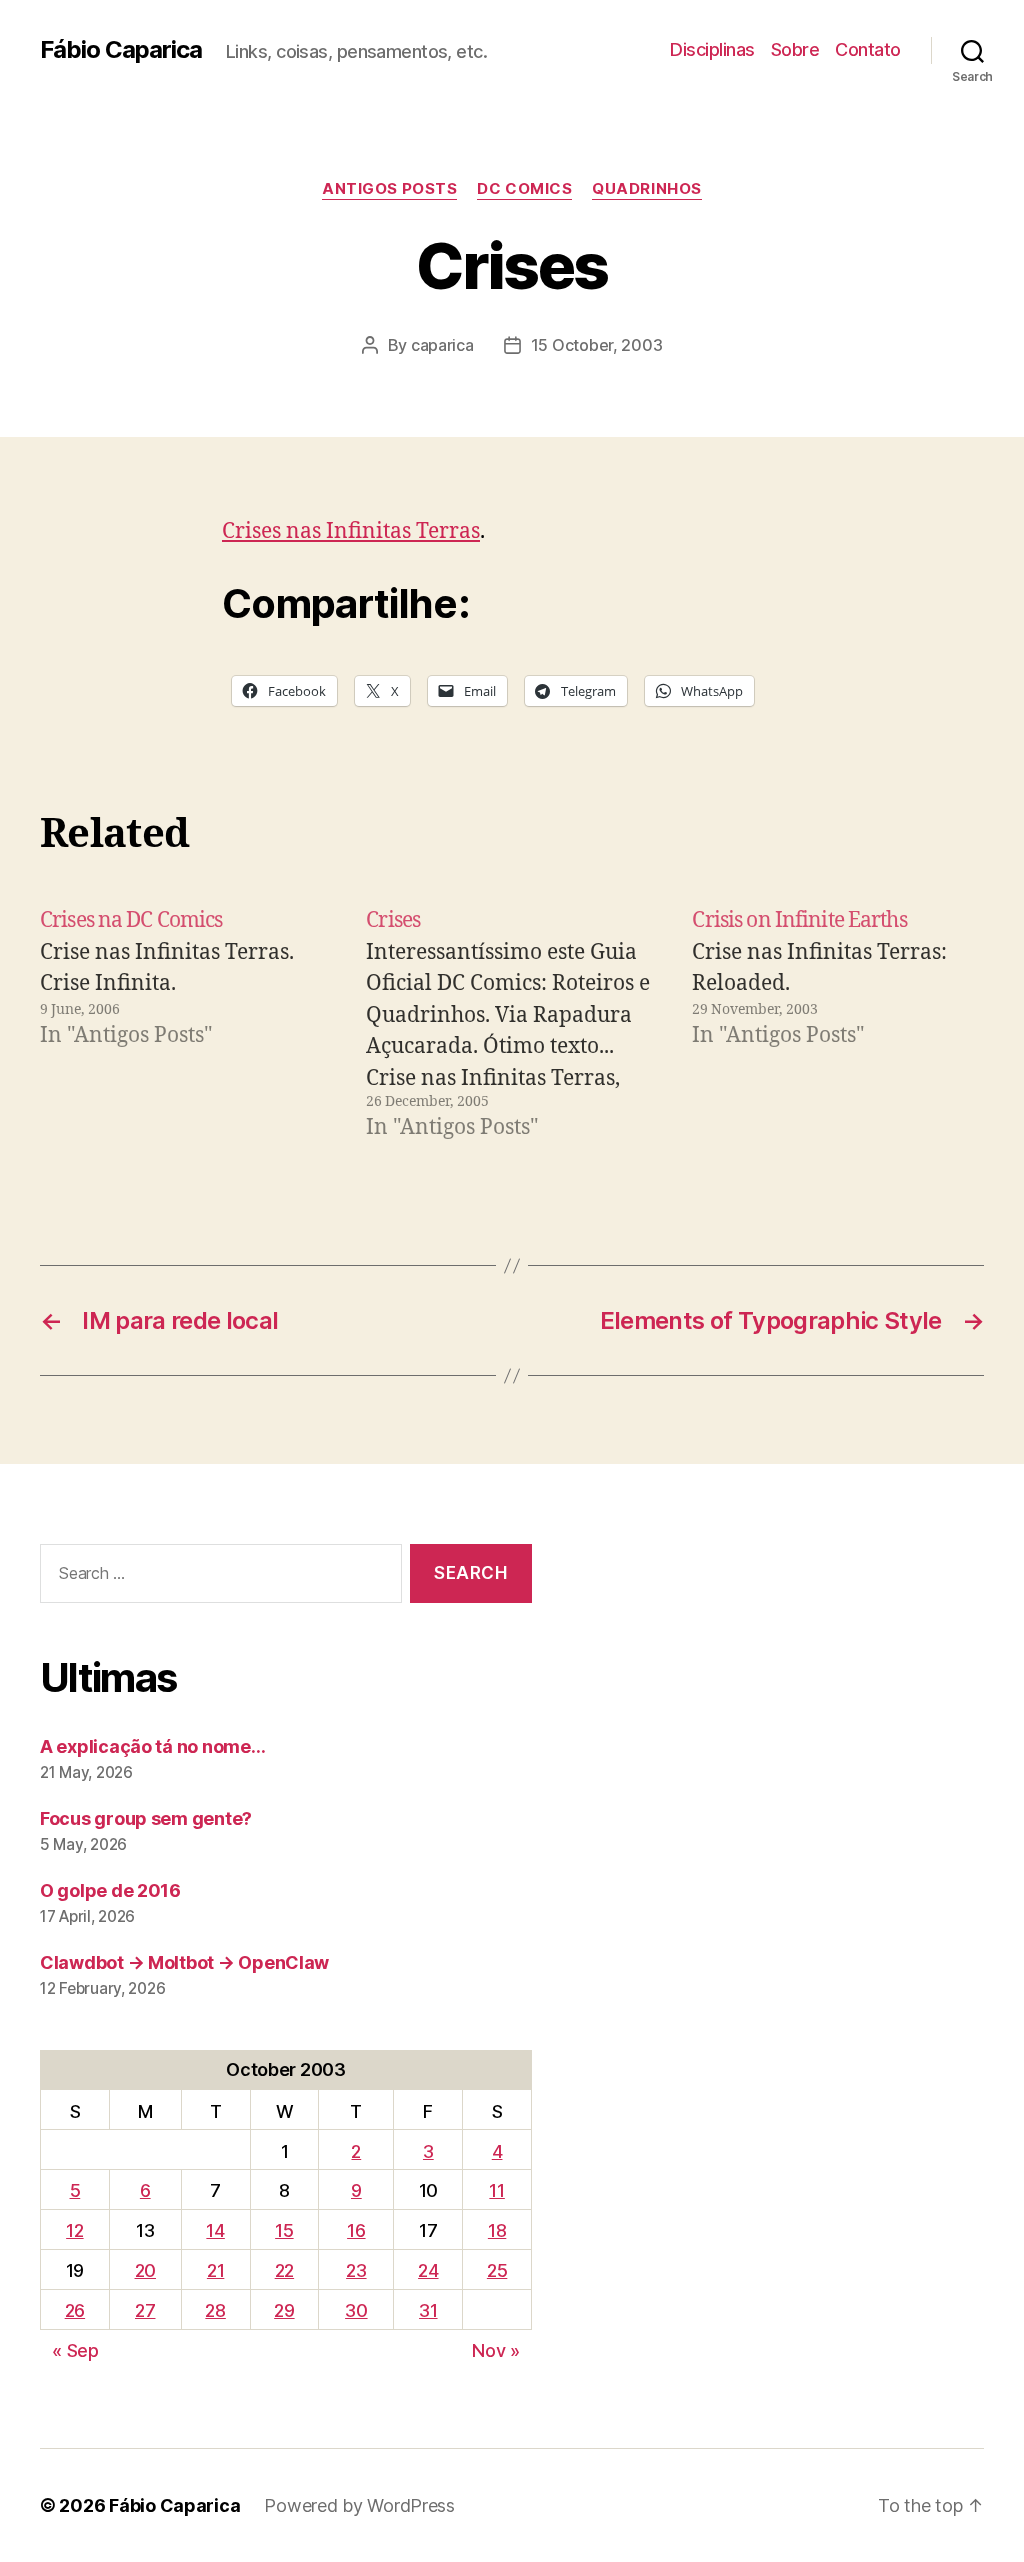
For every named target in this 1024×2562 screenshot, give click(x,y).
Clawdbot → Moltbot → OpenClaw (184, 1962)
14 (215, 2230)
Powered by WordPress (359, 2505)
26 (75, 2310)
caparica (442, 345)
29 (284, 2310)
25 (497, 2270)
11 (496, 2190)
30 (356, 2310)
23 (356, 2270)
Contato (868, 49)
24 (428, 2270)
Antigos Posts (389, 189)
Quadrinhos (647, 189)
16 (356, 2230)
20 (145, 2270)
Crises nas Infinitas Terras (351, 531)
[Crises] (512, 1024)
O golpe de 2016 (110, 1890)
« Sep (75, 2350)
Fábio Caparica (121, 50)
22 (284, 2270)
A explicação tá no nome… (153, 1746)
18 (497, 2230)
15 (284, 2230)
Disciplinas (712, 49)
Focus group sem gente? (146, 1818)
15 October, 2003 (597, 345)
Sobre (795, 49)
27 (145, 2310)
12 (74, 2230)
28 (215, 2310)
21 (215, 2270)
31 (428, 2310)
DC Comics (524, 189)
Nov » (496, 2350)
